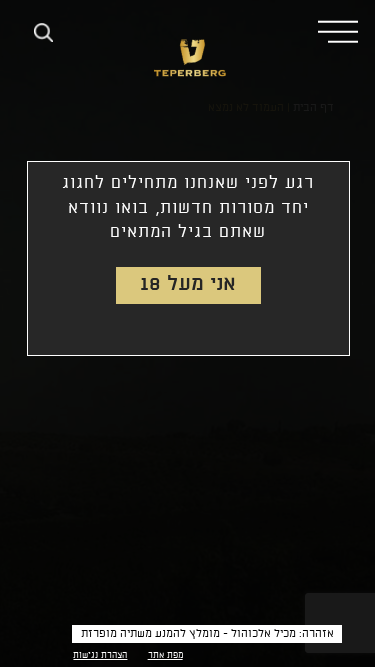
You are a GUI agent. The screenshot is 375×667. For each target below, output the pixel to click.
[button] (338, 30)
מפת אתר (165, 655)
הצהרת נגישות (100, 655)
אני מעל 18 (188, 284)
